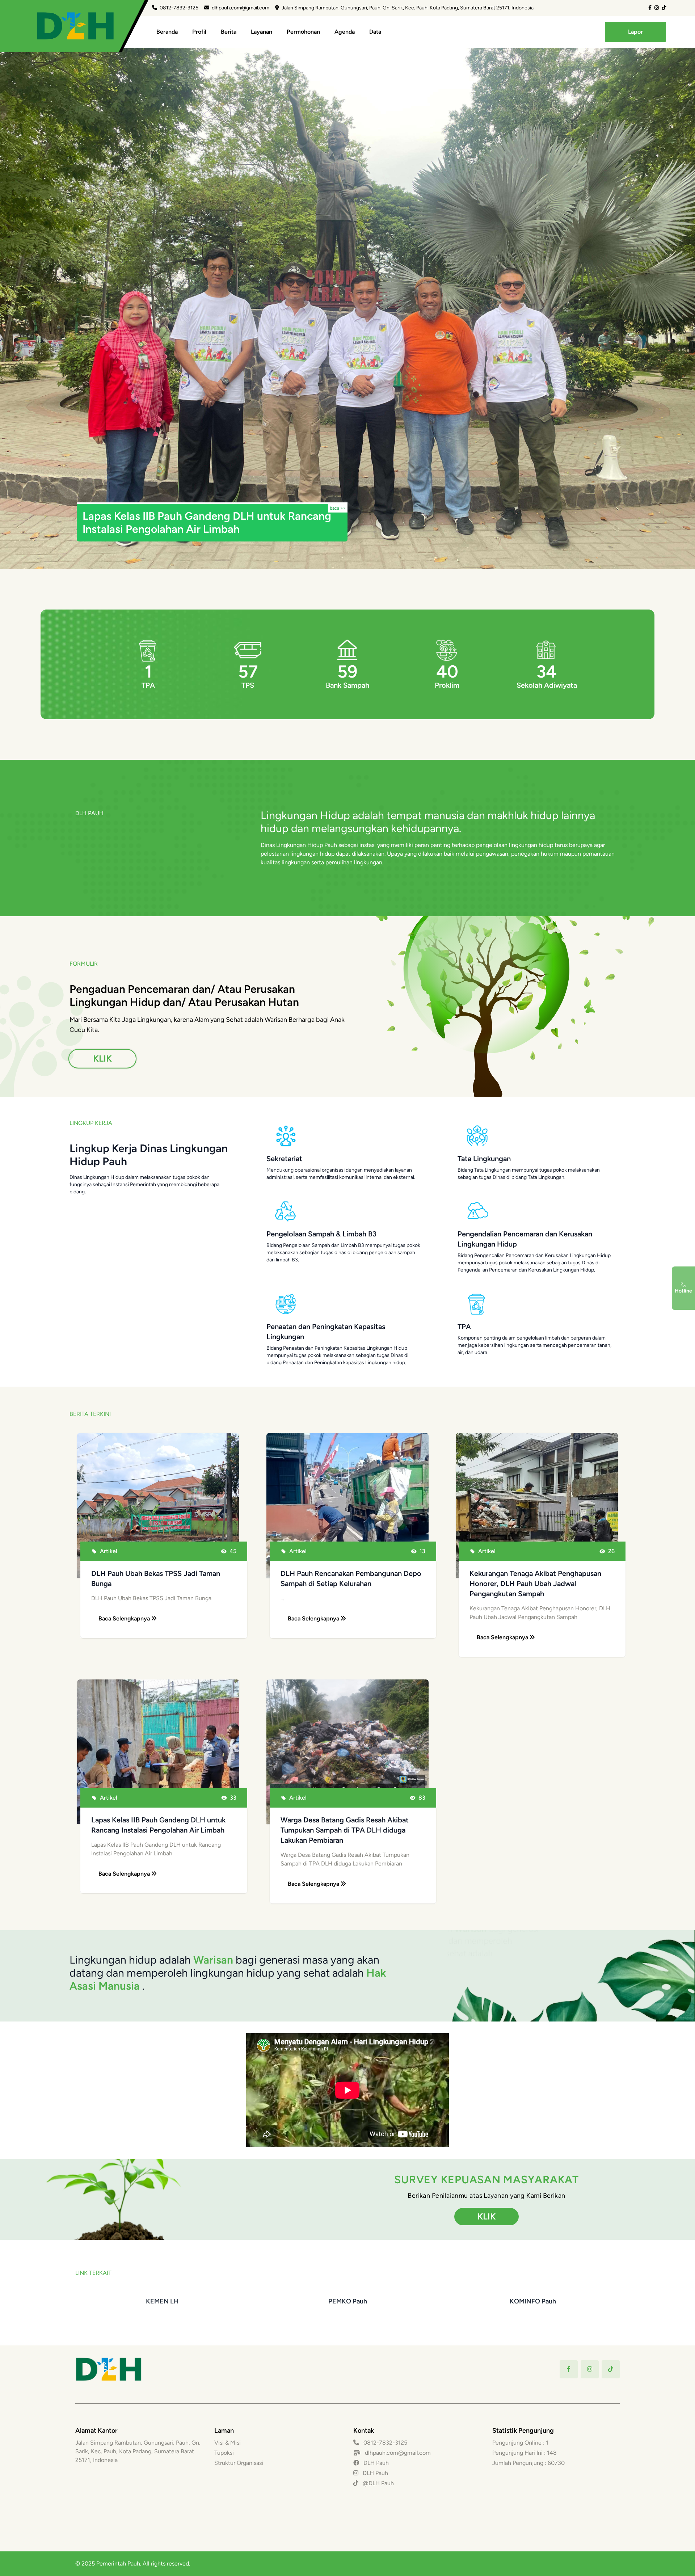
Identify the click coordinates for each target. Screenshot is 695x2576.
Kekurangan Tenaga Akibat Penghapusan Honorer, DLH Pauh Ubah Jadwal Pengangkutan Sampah (535, 1584)
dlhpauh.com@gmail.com (241, 8)
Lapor (635, 32)
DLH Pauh (375, 2463)
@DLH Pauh (378, 2483)
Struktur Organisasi (239, 2463)
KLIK (102, 1058)
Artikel (109, 1551)
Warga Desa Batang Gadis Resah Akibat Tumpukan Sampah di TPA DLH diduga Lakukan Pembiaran (345, 1830)
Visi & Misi (228, 2443)
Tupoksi (224, 2453)
